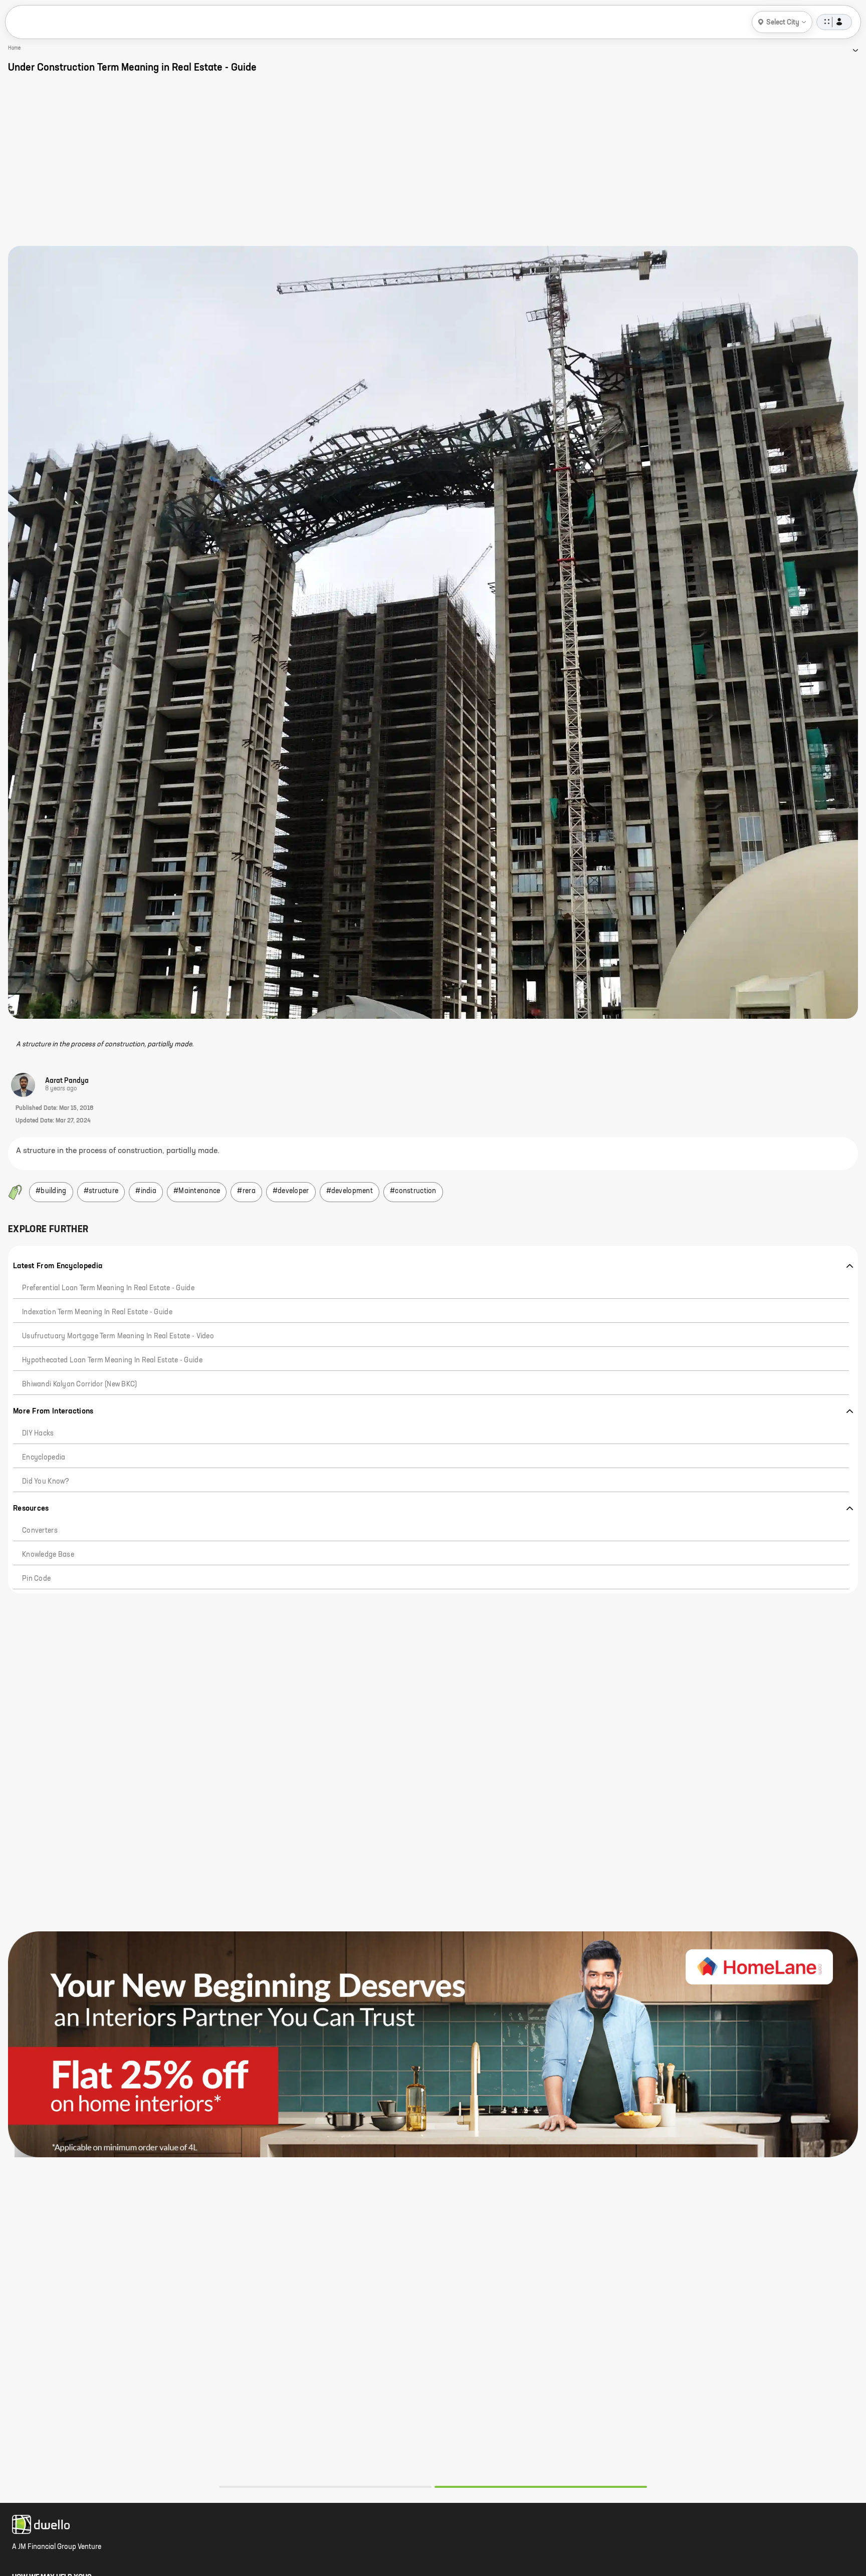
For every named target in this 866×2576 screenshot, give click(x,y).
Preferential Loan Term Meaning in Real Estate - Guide (108, 1288)
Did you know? (46, 1482)
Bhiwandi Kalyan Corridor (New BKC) (80, 1384)
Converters (40, 1531)
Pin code (36, 1579)
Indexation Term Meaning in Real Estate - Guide (97, 1312)
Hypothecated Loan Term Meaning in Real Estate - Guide (112, 1360)
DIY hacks (38, 1434)
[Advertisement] (433, 160)
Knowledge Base (48, 1555)
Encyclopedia (44, 1458)
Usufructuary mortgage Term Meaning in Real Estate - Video (118, 1336)
